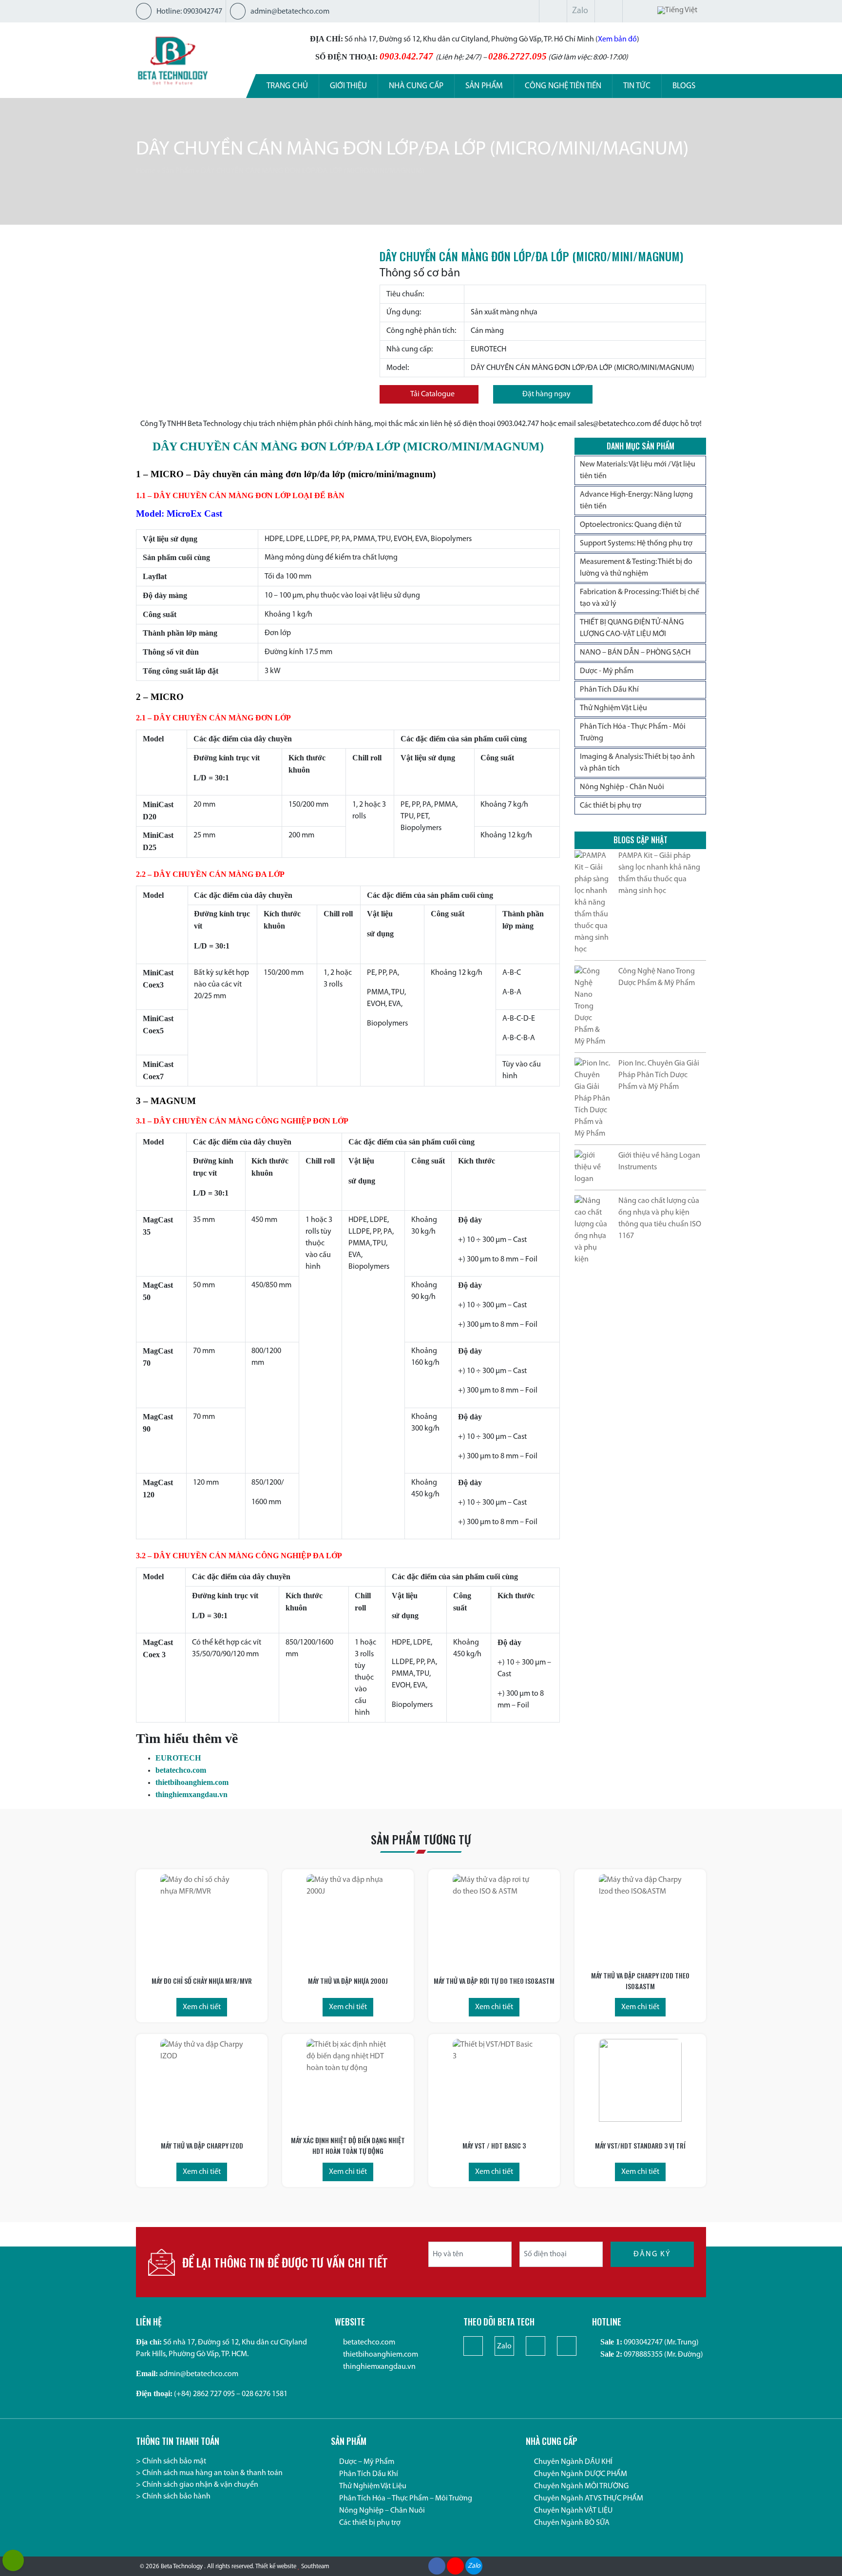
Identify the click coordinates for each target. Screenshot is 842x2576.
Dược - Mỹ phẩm (607, 671)
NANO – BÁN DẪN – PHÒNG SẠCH (635, 653)
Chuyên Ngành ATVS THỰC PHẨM (589, 2499)
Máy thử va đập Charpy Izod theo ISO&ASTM (640, 1981)
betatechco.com (181, 1770)
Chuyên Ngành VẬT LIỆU (573, 2511)
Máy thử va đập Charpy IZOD (202, 2145)
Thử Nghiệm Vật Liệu (613, 708)
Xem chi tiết (202, 2007)
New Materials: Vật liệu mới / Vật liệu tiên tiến (638, 470)
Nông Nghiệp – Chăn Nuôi (382, 2511)
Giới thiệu (348, 86)
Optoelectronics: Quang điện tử (631, 525)
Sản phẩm (484, 86)
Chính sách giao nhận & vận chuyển (200, 2485)
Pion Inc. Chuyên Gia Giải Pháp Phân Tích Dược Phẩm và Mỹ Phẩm (659, 1075)
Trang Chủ (287, 86)
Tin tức (637, 86)
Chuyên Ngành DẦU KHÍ (573, 2462)
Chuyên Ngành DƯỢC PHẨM (581, 2474)
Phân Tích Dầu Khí (609, 690)
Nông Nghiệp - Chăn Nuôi (622, 787)
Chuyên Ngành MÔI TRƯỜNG (581, 2486)
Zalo (580, 11)
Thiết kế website (276, 2566)
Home (146, 171)
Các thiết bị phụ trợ (611, 806)
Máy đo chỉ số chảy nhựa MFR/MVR (202, 1981)
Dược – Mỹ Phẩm (367, 2462)
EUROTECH (178, 1758)
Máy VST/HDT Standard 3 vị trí (640, 2145)
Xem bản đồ (617, 39)
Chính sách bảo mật (174, 2461)
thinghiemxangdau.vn (191, 1794)
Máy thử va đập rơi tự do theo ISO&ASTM (494, 1981)
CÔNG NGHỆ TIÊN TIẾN (563, 86)
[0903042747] (13, 2560)
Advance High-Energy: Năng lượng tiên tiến (636, 501)
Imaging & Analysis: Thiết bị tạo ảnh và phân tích (637, 763)
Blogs (684, 86)
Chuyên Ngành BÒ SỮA (572, 2523)
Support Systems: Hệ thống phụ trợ (636, 543)
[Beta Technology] (172, 60)
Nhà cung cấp (416, 86)
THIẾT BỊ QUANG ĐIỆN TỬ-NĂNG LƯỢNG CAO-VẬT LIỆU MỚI (632, 628)
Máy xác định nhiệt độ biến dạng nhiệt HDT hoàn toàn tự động (348, 2145)
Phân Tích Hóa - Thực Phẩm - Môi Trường (633, 733)
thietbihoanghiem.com (192, 1782)
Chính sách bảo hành (176, 2497)
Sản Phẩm (178, 171)
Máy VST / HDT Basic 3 (494, 2145)
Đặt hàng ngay (546, 394)
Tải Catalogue (432, 394)
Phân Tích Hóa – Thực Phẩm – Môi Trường (406, 2499)
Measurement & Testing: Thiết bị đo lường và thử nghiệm (636, 568)
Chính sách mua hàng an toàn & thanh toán (212, 2473)
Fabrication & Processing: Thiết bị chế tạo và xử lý (640, 598)
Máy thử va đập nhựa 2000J (348, 1981)
